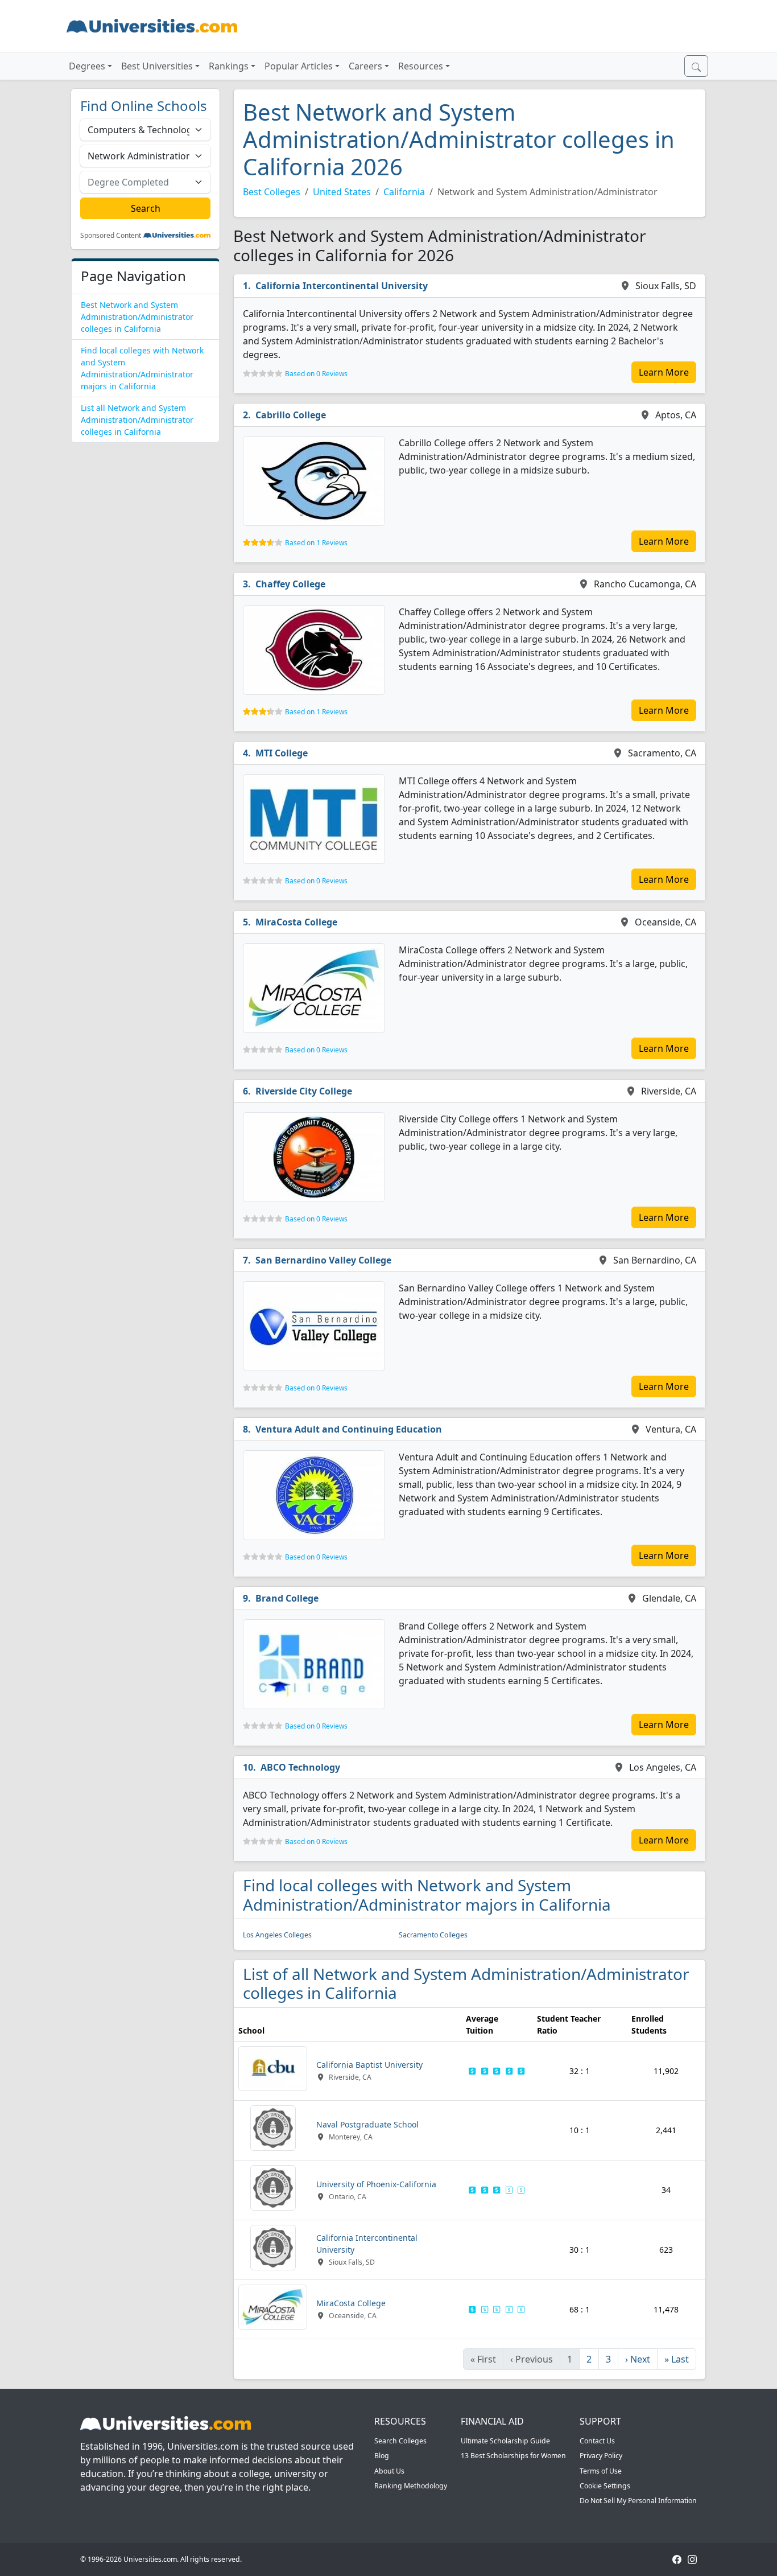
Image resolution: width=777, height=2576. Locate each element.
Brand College (287, 1598)
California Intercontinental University (342, 286)
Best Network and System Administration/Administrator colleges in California (137, 317)
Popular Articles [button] (299, 66)
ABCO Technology (300, 1767)
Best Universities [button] (157, 66)
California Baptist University (369, 2065)
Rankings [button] (229, 66)
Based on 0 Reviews (316, 374)
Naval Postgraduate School (367, 2124)
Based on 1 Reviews (316, 543)
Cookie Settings (605, 2486)
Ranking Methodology (411, 2486)
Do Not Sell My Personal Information (638, 2501)
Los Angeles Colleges (277, 1935)
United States (342, 192)
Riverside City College (304, 1091)
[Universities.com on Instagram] (692, 2559)
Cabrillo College (291, 415)
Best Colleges (272, 192)
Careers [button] (365, 66)
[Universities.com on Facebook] (677, 2559)
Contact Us (597, 2441)
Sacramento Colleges (433, 1935)
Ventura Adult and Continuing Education (349, 1429)
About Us (389, 2471)
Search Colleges (400, 2441)
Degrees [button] (87, 66)
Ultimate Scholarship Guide (505, 2441)
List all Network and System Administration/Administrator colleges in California (137, 420)
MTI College (282, 753)
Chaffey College (290, 584)
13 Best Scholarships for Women (513, 2456)
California (404, 192)
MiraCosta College (296, 922)
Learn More (664, 372)
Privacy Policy (601, 2456)
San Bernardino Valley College (323, 1260)
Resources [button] (421, 66)
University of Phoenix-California (376, 2184)
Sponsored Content (111, 236)
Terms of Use (601, 2471)
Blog (382, 2456)
